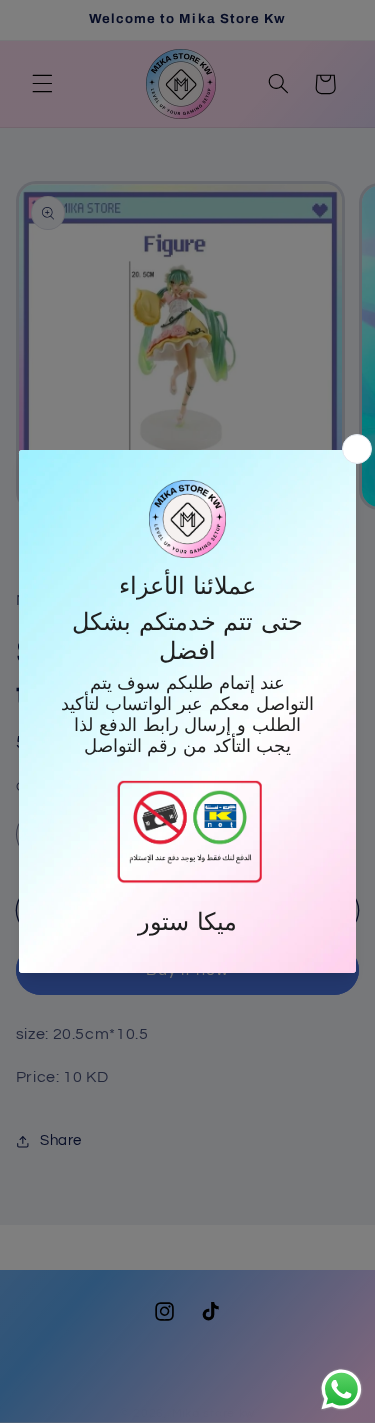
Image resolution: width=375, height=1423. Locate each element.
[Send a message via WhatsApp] (341, 1389)
